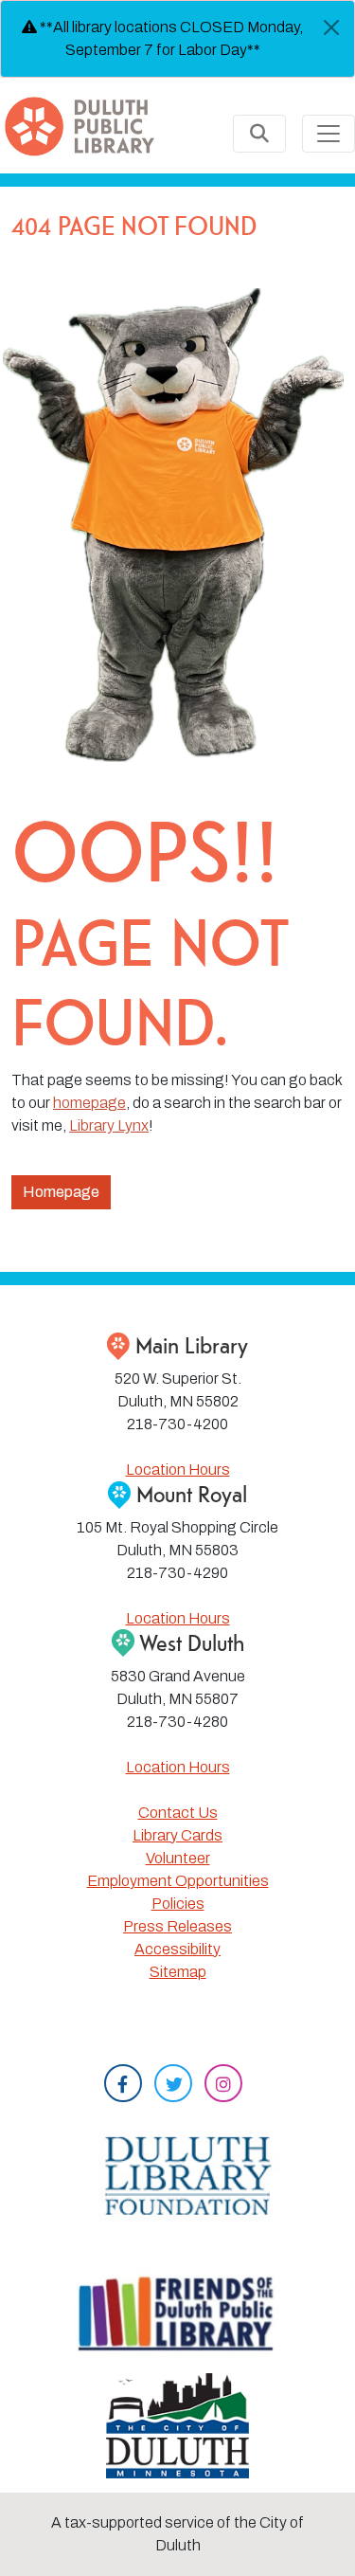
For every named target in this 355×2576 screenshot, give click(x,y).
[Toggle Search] (259, 134)
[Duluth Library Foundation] (177, 2171)
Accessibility (177, 1949)
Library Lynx (109, 1125)
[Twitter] (173, 2086)
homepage (89, 1103)
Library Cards (177, 1835)
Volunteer (178, 1858)
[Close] (331, 27)
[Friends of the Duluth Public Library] (177, 2312)
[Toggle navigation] (328, 134)
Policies (178, 1904)
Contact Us (178, 1813)
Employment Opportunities (178, 1881)
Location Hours (178, 1469)
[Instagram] (223, 2086)
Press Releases (177, 1926)
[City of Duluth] (177, 2424)
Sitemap (178, 1972)
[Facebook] (123, 2086)
